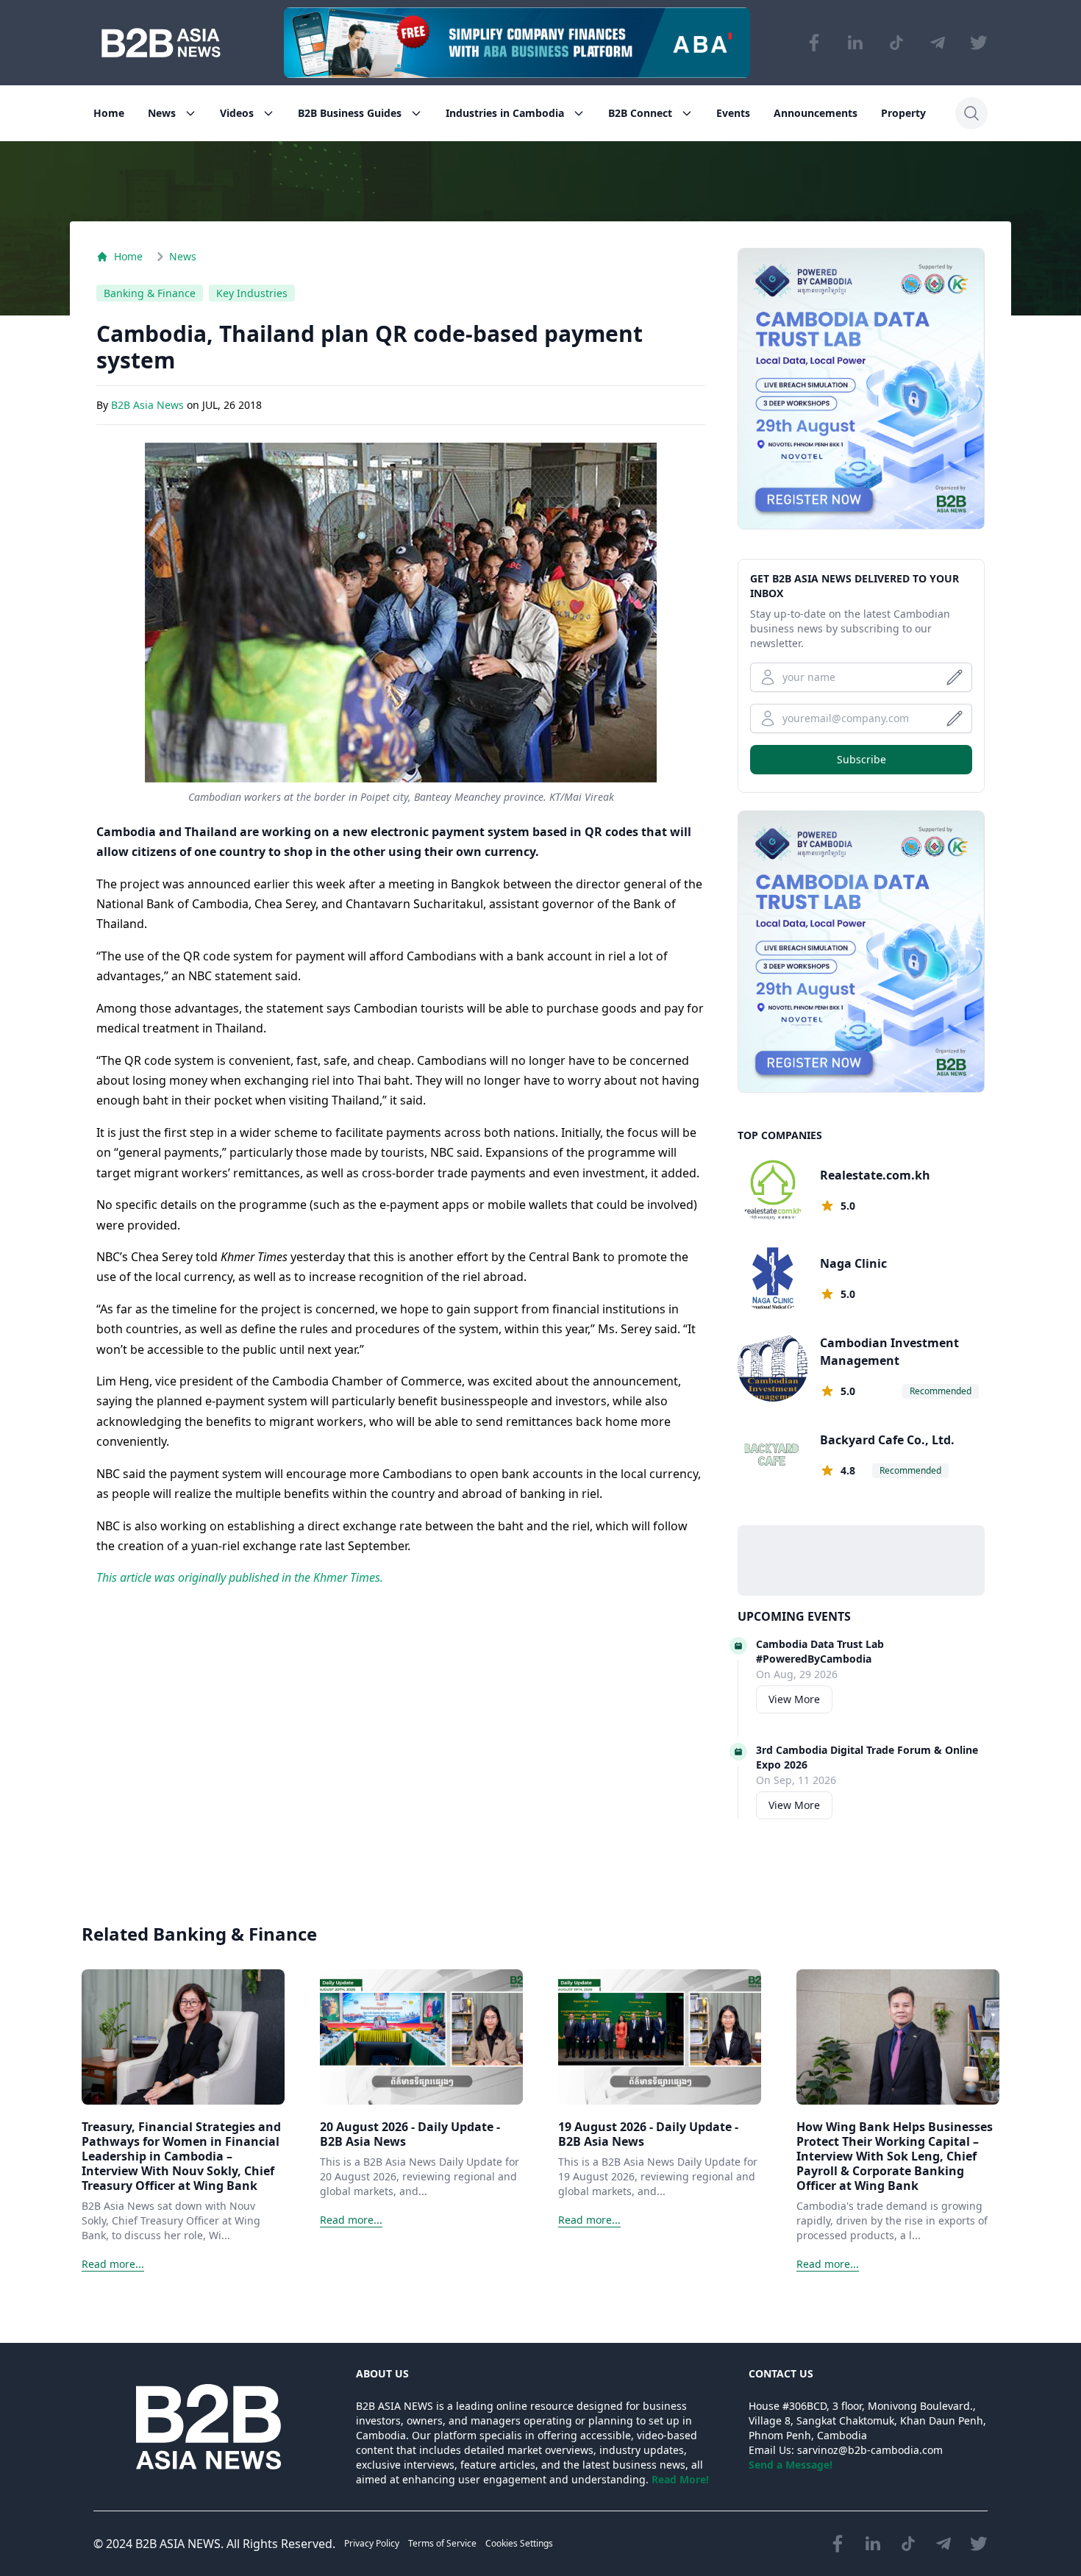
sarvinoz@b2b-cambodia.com (870, 2450)
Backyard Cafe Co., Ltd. (887, 1440)
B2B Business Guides (350, 113)
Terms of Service (442, 2543)
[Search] (971, 113)
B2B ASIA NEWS (178, 2544)
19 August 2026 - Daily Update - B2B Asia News (648, 2134)
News (162, 113)
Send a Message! (791, 2465)
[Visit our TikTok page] (896, 43)
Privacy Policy (372, 2543)
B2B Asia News (149, 405)
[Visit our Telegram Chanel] (938, 43)
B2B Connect (640, 113)
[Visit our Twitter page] (979, 43)
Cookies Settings (519, 2543)
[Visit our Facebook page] (814, 43)
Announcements (816, 113)
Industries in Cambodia (505, 113)
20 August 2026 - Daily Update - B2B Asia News (410, 2134)
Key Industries (252, 293)
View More (794, 1699)
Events (733, 113)
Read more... (113, 2264)
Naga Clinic (853, 1263)
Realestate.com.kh (875, 1175)
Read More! (680, 2479)
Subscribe (861, 759)
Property (903, 113)
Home (109, 113)
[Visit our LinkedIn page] (855, 43)
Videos (237, 113)
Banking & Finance (150, 293)
